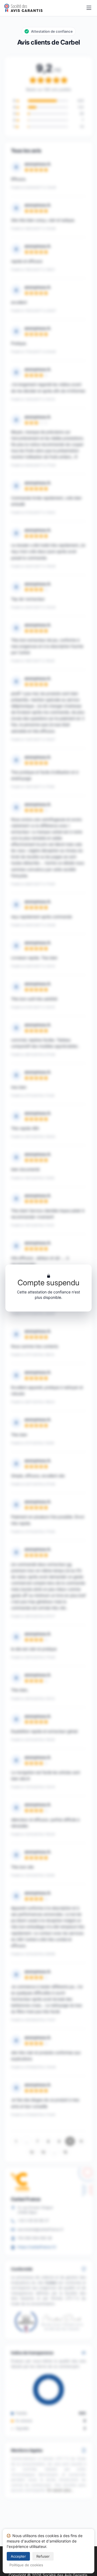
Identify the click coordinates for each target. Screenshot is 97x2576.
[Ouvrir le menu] (89, 8)
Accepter (18, 2556)
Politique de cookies (26, 2565)
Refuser (43, 2556)
